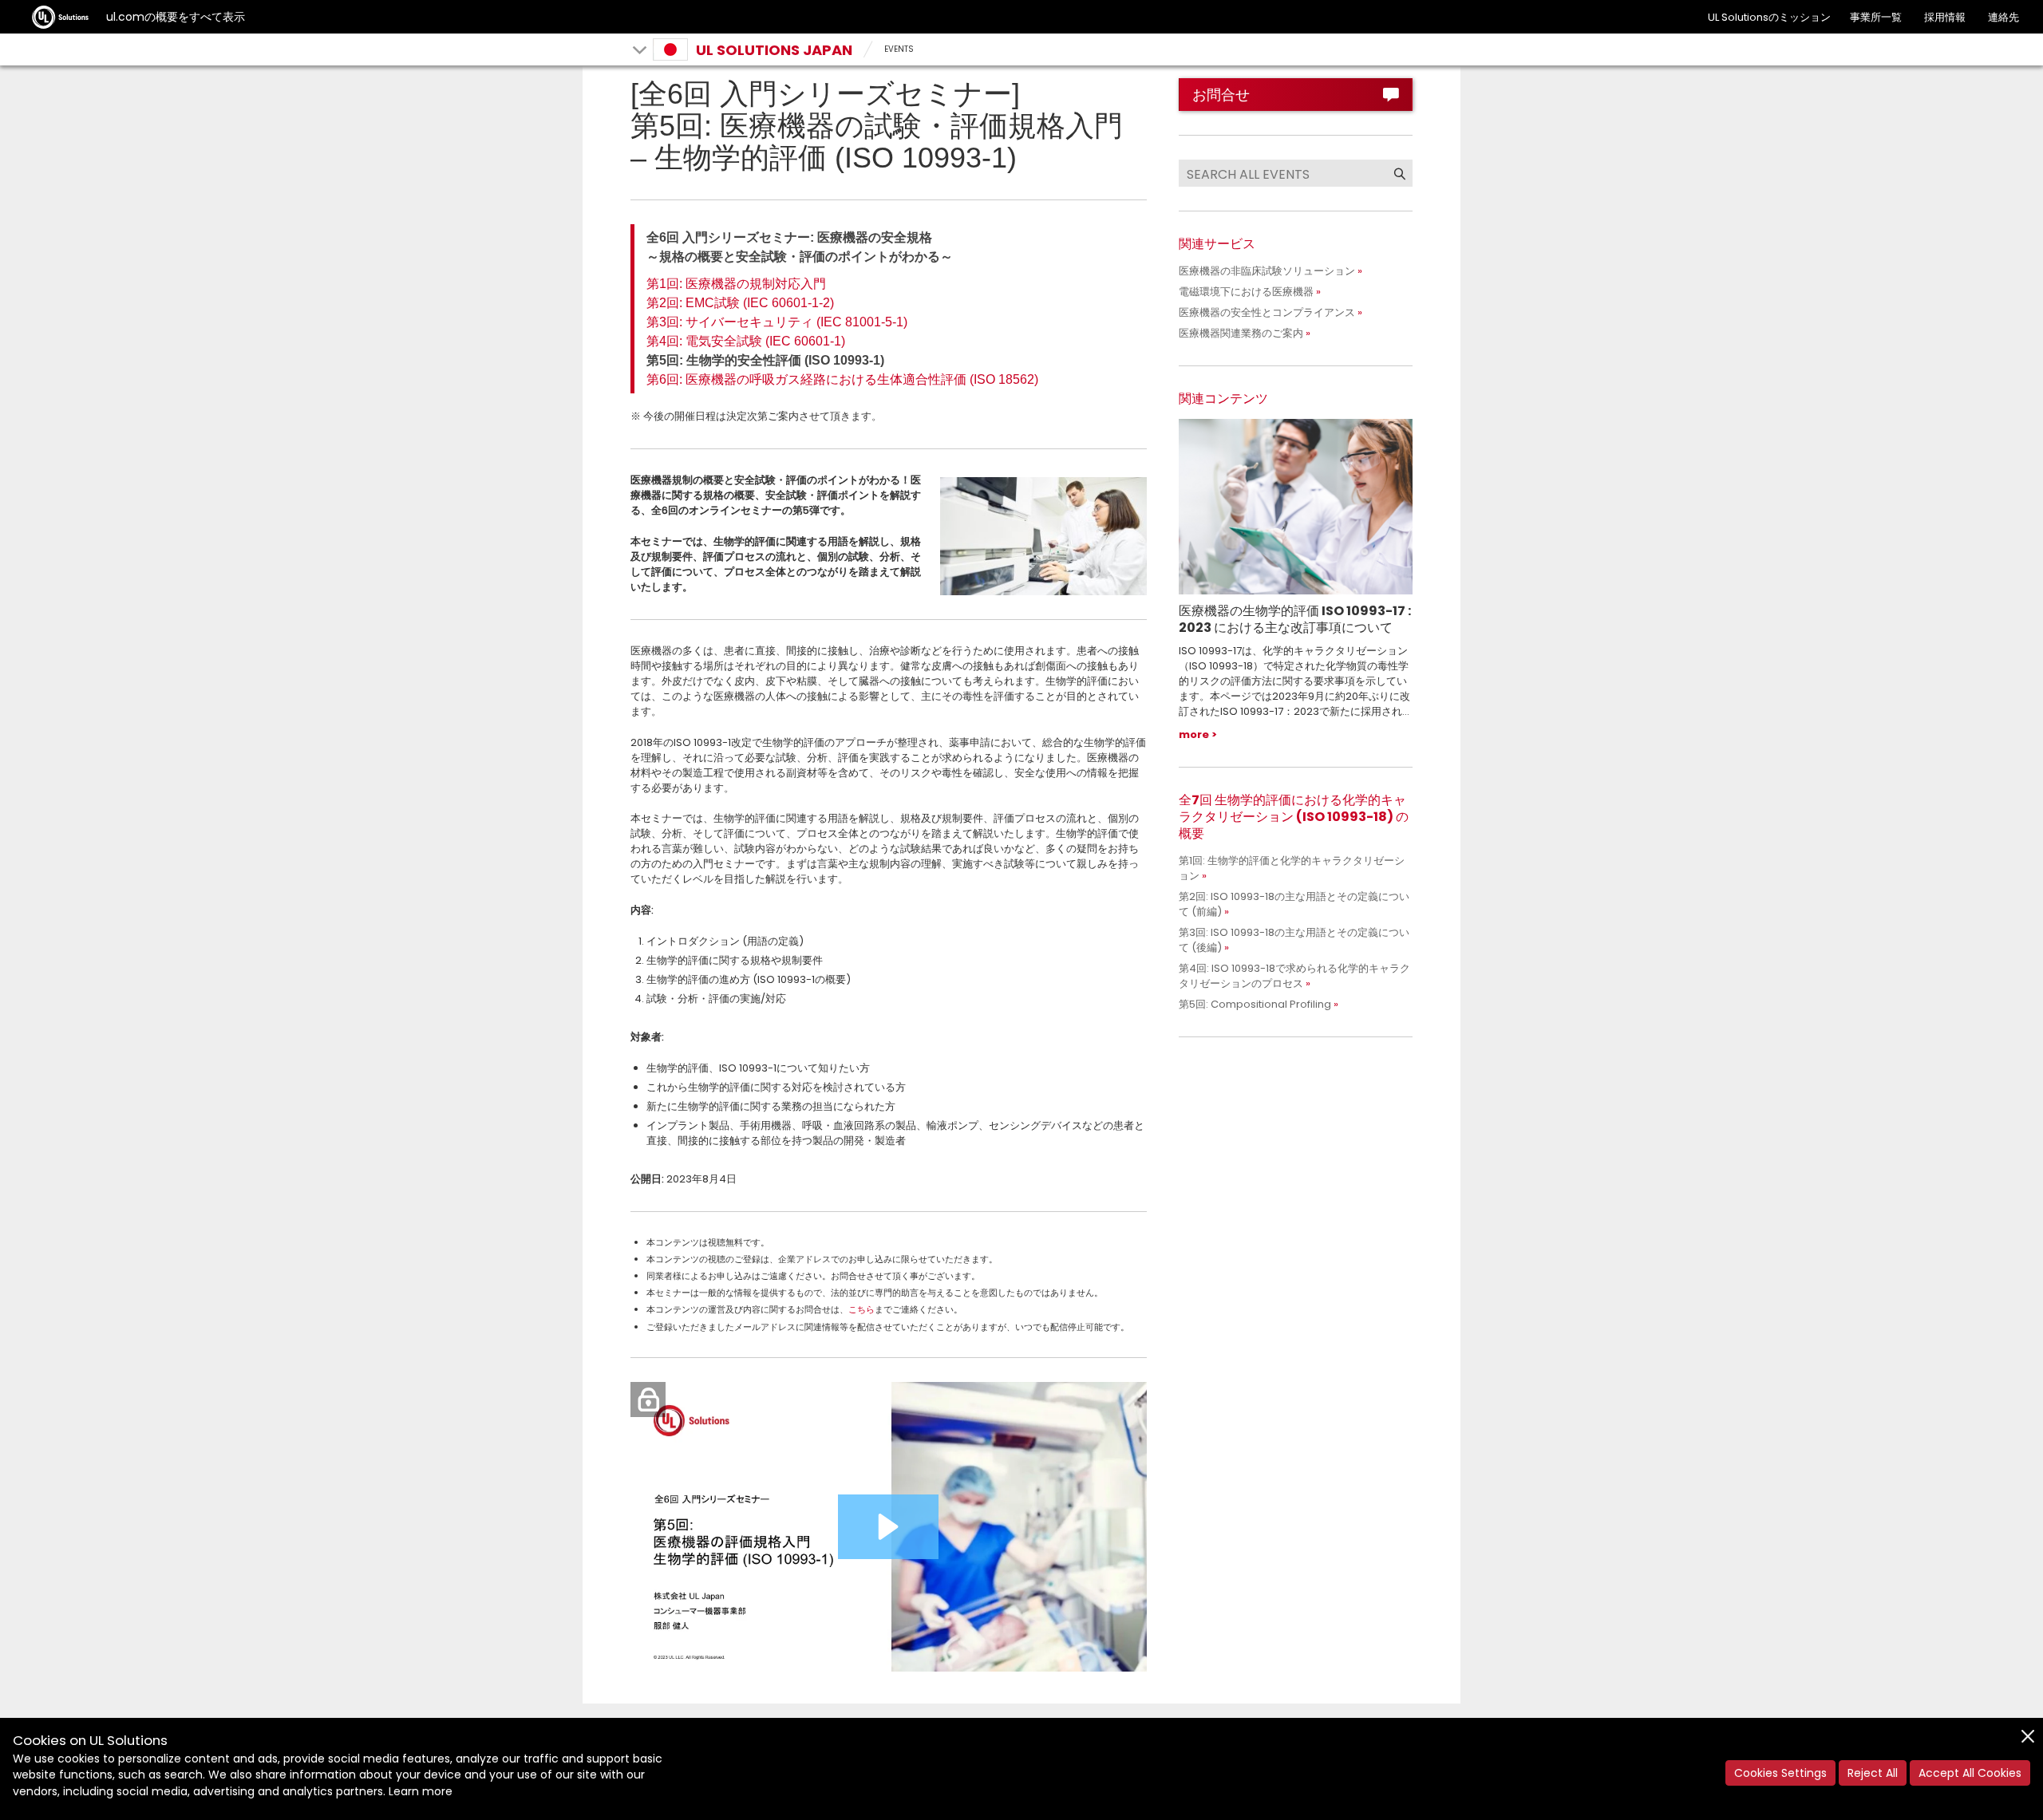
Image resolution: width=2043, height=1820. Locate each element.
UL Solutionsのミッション (1769, 17)
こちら (861, 1309)
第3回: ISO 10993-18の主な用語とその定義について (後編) (1294, 940)
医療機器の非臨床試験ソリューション (1267, 271)
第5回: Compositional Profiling (1255, 1004)
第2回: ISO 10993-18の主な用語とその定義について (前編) (1294, 904)
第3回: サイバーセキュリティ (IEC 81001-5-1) (777, 322)
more (1194, 734)
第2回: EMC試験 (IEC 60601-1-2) (740, 303)
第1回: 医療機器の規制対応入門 (736, 284)
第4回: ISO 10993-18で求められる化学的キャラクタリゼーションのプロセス (1294, 976)
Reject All (1873, 1773)
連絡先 (2003, 17)
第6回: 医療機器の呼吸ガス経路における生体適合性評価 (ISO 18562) (842, 379)
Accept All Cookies (1970, 1773)
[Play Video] (888, 1527)
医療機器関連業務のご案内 (1241, 333)
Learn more (421, 1791)
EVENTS (899, 49)
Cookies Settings (1780, 1773)
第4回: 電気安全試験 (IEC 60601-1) (746, 341)
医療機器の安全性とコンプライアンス (1267, 312)
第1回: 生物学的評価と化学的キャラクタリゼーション (1292, 868)
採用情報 (1945, 17)
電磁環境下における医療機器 (1246, 292)
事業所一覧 (1876, 17)
